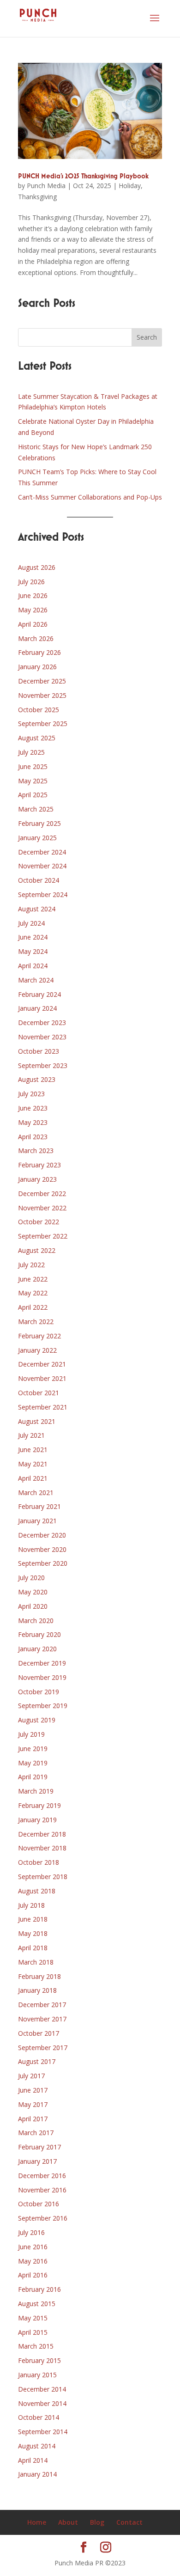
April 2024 (33, 966)
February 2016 (39, 2289)
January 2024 (37, 1008)
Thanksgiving (37, 197)
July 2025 (31, 752)
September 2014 (43, 2432)
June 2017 (33, 2090)
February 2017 (39, 2147)
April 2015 (33, 2332)
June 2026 (33, 595)
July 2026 (31, 582)
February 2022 (39, 1336)
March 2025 (36, 809)
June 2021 (33, 1450)
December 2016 (42, 2176)
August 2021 (37, 1421)
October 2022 (39, 1222)
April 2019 (33, 1777)
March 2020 (36, 1621)
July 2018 (31, 1905)
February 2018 (39, 1976)
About (68, 2522)
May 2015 (33, 2318)
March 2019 (36, 1791)
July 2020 (31, 1578)
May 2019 (33, 1763)
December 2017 (42, 2005)
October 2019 (39, 1692)
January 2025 (37, 838)
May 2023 (33, 1122)
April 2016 (33, 2275)
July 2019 (31, 1734)
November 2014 (42, 2403)
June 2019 (33, 1749)
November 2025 (42, 695)
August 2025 (37, 738)
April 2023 (33, 1137)
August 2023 (37, 1079)
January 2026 (37, 667)
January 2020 (37, 1649)
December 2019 (42, 1663)
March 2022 (36, 1322)
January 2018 (37, 1990)
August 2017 (37, 2061)
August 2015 (37, 2304)
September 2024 (43, 894)
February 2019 (39, 1805)
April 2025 (33, 795)
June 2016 (33, 2247)
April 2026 (33, 624)
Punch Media (46, 186)
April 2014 (33, 2460)
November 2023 (42, 1037)
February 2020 (39, 1634)
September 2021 (43, 1407)
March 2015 (36, 2346)
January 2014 (37, 2474)
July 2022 (31, 1265)
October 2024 (39, 880)
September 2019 (43, 1706)
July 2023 (31, 1094)
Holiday (130, 186)
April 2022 (33, 1307)
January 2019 (37, 1820)
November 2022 (42, 1208)
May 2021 (33, 1464)
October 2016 (39, 2204)
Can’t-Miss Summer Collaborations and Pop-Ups (90, 497)
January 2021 (37, 1521)
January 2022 (37, 1350)
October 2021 (39, 1393)
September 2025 (43, 723)
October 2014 (39, 2417)
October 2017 (39, 2033)
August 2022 (37, 1250)
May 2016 (33, 2261)
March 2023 (36, 1151)
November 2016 (42, 2190)
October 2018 (39, 1862)
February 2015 (39, 2360)
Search (147, 337)
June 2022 (33, 1279)
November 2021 (42, 1378)
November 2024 (42, 866)
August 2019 (37, 1720)
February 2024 (39, 994)
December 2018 (42, 1834)
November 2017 (42, 2019)
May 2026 (33, 610)
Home (37, 2522)
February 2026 (39, 652)
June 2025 (33, 766)
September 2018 (43, 1877)
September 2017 (43, 2048)
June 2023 (33, 1108)
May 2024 (33, 951)
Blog (97, 2522)
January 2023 (37, 1179)
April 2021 (33, 1478)
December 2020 (42, 1535)
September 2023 (43, 1065)
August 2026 (37, 567)
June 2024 (33, 937)
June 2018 (33, 1919)
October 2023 (39, 1051)
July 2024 (31, 923)
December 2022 (42, 1193)
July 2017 (31, 2076)
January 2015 (37, 2375)
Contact (129, 2522)
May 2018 (33, 1933)
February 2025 (39, 823)
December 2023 (42, 1022)
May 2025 (33, 781)
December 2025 (42, 681)
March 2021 (36, 1492)
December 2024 (42, 852)
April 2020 (33, 1606)
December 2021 (42, 1364)
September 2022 (43, 1236)
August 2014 (37, 2446)
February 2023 (39, 1165)
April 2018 (33, 1948)
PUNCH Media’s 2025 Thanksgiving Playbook (83, 177)
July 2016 (31, 2232)
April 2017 (33, 2119)
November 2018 (42, 1848)
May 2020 (33, 1592)
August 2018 (37, 1891)
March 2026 (36, 638)
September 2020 (43, 1563)
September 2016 (43, 2218)
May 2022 (33, 1293)
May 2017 (33, 2104)
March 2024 (36, 980)
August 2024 (37, 909)
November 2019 (42, 1677)
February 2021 (39, 1506)
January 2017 (37, 2161)
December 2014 (42, 2389)
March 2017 (36, 2133)
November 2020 (42, 1549)
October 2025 (39, 710)
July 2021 (31, 1435)
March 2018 (36, 1962)
